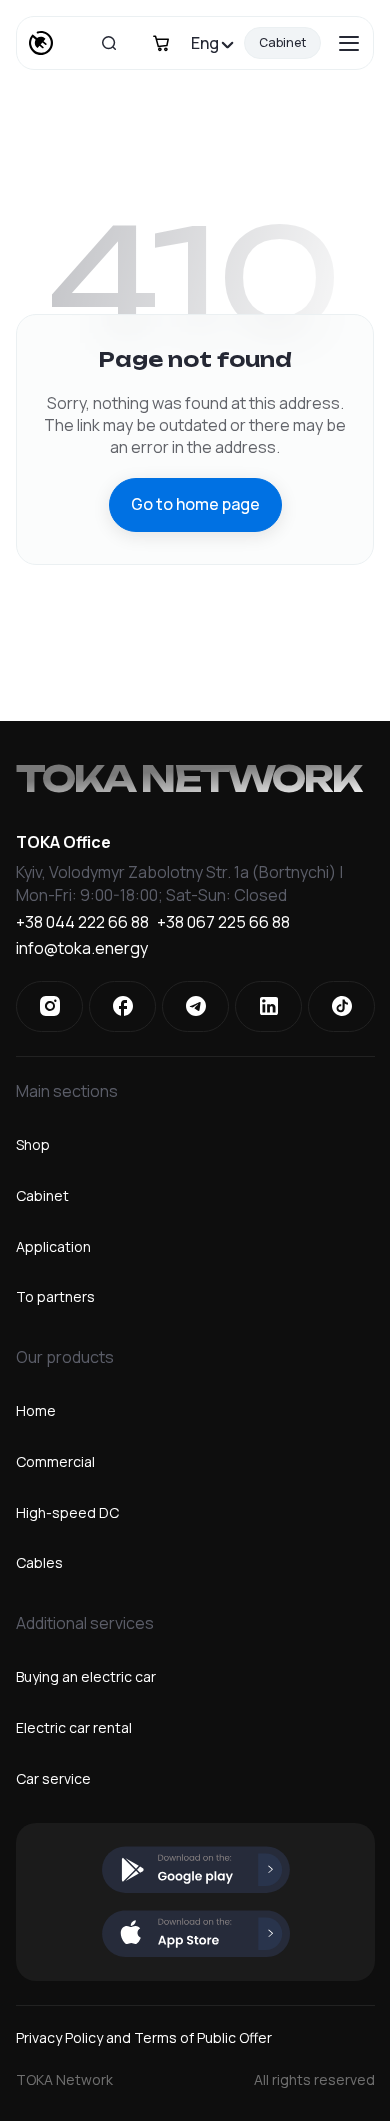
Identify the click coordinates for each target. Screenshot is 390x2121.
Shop (33, 1144)
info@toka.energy (82, 949)
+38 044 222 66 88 (82, 923)
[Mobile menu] (349, 43)
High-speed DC (67, 1512)
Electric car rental (74, 1727)
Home (36, 1410)
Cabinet (282, 42)
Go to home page (195, 504)
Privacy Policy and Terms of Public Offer (144, 2037)
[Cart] (161, 43)
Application (53, 1246)
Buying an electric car (86, 1676)
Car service (53, 1778)
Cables (39, 1562)
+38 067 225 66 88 (223, 923)
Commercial (55, 1461)
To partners (55, 1296)
